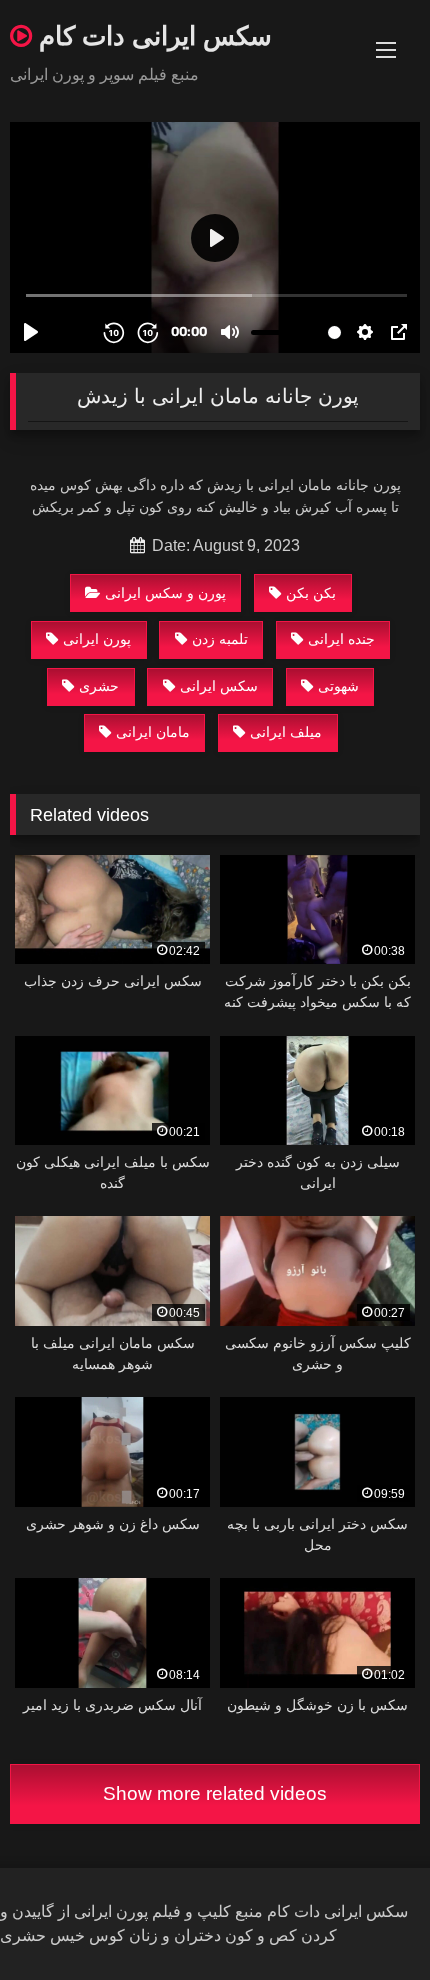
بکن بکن (311, 593)
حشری (99, 686)
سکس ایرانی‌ (219, 686)
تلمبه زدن (220, 639)
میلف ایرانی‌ (286, 732)
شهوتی (338, 686)
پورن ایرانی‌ (97, 639)
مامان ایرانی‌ (153, 732)
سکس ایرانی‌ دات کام (152, 35)
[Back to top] (368, 1920)
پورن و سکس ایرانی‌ (165, 593)
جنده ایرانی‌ (341, 639)
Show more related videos (215, 1793)
